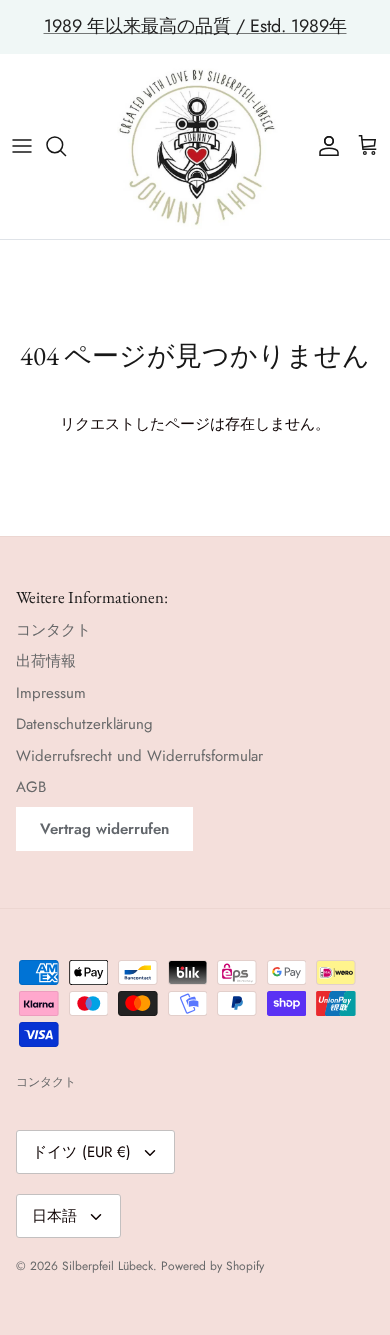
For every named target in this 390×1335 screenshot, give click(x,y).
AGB (31, 787)
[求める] (66, 146)
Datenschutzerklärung (84, 724)
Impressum (51, 693)
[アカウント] (324, 146)
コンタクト (53, 630)
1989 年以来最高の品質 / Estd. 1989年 (195, 26)
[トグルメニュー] (22, 146)
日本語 (54, 1216)
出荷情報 (46, 661)
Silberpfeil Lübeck (107, 1266)
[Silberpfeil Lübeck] (195, 146)
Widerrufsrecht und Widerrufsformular (139, 756)
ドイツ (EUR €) (81, 1152)
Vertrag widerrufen (104, 829)
